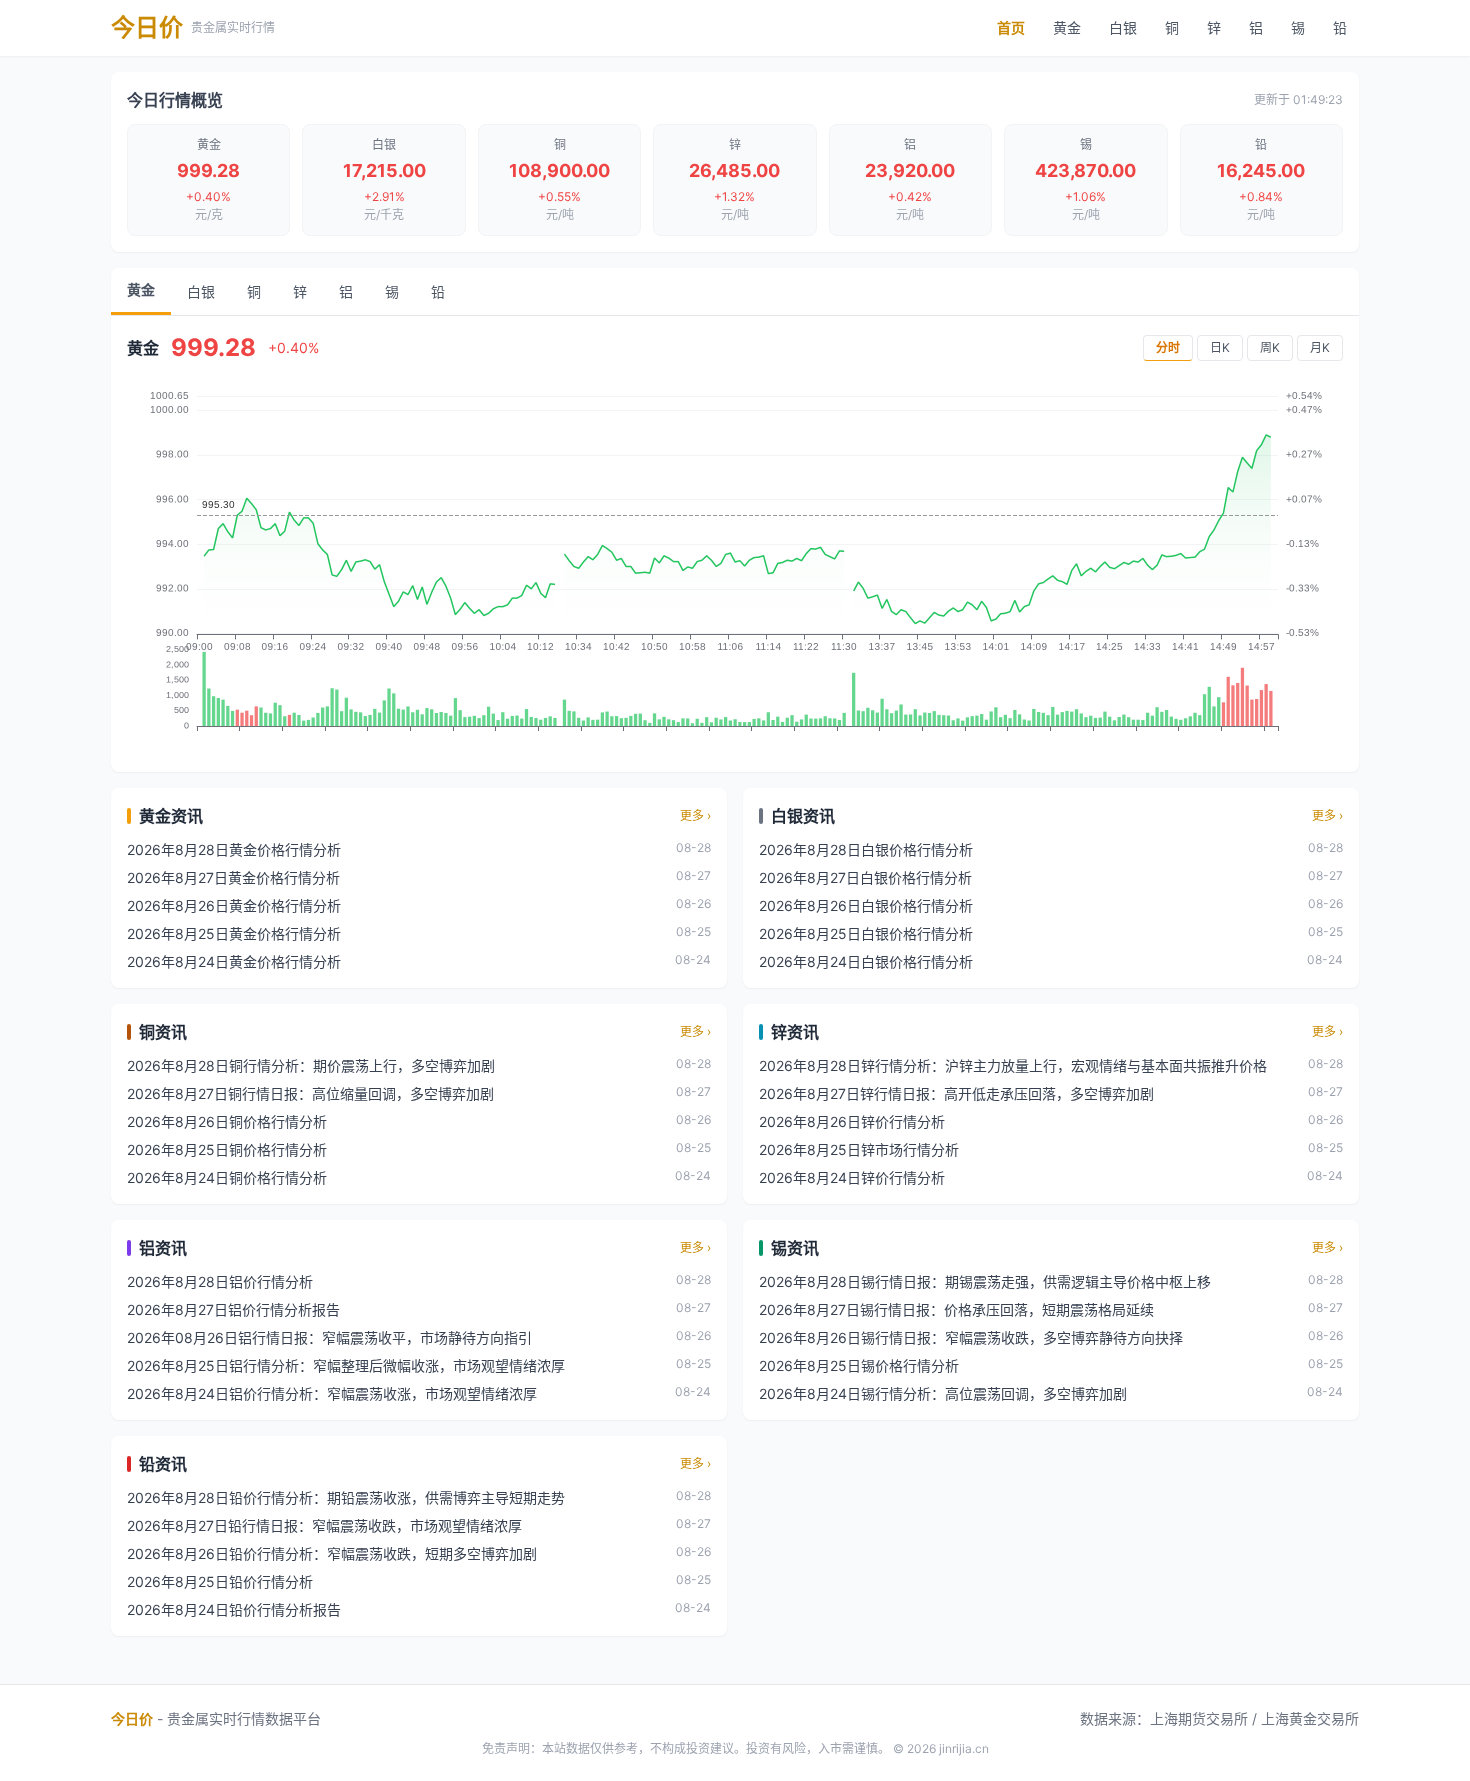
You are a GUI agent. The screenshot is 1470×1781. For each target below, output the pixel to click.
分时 (1168, 347)
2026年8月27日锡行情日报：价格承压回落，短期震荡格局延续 (956, 1309)
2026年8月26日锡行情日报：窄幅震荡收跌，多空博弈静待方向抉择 (971, 1337)
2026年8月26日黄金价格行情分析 (234, 905)
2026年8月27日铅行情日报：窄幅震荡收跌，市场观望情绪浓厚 (324, 1525)
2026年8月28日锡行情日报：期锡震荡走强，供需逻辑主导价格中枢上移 (985, 1281)
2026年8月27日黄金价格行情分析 (233, 877)
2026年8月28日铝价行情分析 (220, 1281)
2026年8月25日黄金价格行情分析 (234, 933)
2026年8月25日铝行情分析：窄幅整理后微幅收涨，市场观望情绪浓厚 (346, 1365)
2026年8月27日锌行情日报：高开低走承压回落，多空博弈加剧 (956, 1093)
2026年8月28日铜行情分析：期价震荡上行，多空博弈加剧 (311, 1065)
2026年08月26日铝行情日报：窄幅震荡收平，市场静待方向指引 (329, 1337)
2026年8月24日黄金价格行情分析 (234, 961)
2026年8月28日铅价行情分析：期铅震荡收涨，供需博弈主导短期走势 (346, 1497)
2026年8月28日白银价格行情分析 (866, 849)
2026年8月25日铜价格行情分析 (227, 1149)
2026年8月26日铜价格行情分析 (227, 1121)
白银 (1123, 27)
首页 (1011, 27)
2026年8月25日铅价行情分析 (220, 1581)
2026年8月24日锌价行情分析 (852, 1177)
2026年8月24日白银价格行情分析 (866, 961)
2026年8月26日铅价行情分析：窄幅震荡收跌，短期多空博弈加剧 (332, 1553)
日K (1220, 347)
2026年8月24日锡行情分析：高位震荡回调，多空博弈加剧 (943, 1393)
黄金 (1067, 27)
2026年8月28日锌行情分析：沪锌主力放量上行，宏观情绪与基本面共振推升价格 (1013, 1065)
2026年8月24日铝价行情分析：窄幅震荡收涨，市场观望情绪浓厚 (332, 1393)
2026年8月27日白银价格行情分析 (865, 877)
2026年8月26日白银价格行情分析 (866, 905)
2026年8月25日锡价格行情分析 (859, 1365)
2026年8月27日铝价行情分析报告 (233, 1309)
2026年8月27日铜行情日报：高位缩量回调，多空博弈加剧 (310, 1093)
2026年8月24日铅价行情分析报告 (234, 1609)
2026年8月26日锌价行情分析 (852, 1121)
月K (1320, 347)
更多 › (695, 815)
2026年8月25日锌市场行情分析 (859, 1149)
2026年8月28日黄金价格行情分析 (234, 849)
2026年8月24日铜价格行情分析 (227, 1177)
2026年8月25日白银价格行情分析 (866, 933)
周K (1270, 347)
